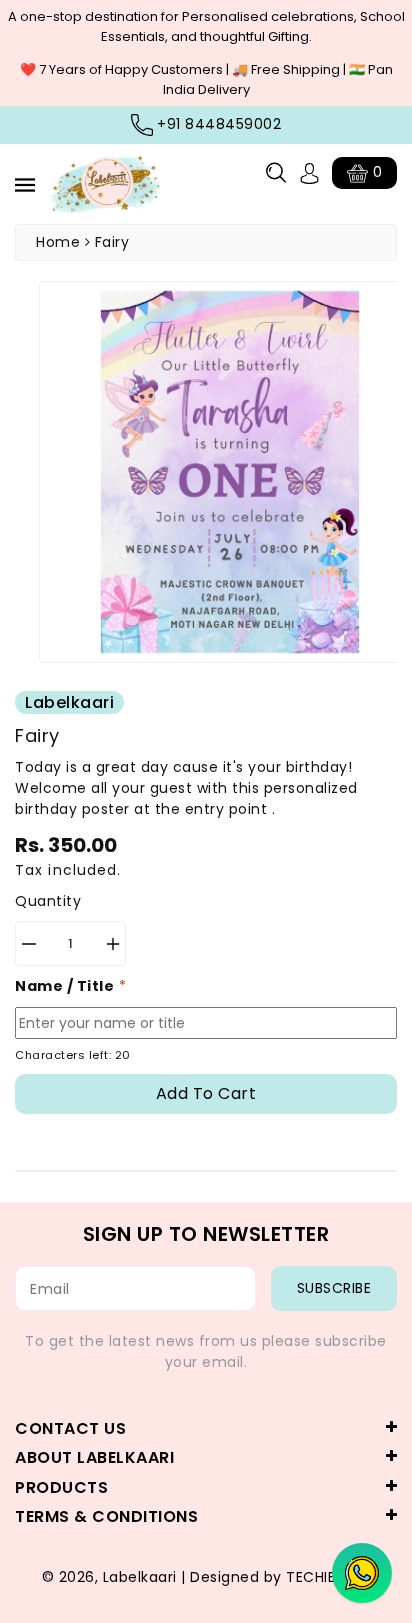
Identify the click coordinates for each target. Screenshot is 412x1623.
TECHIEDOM (328, 1577)
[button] (276, 172)
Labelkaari (140, 1577)
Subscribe (334, 1288)
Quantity (48, 901)
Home (58, 242)
